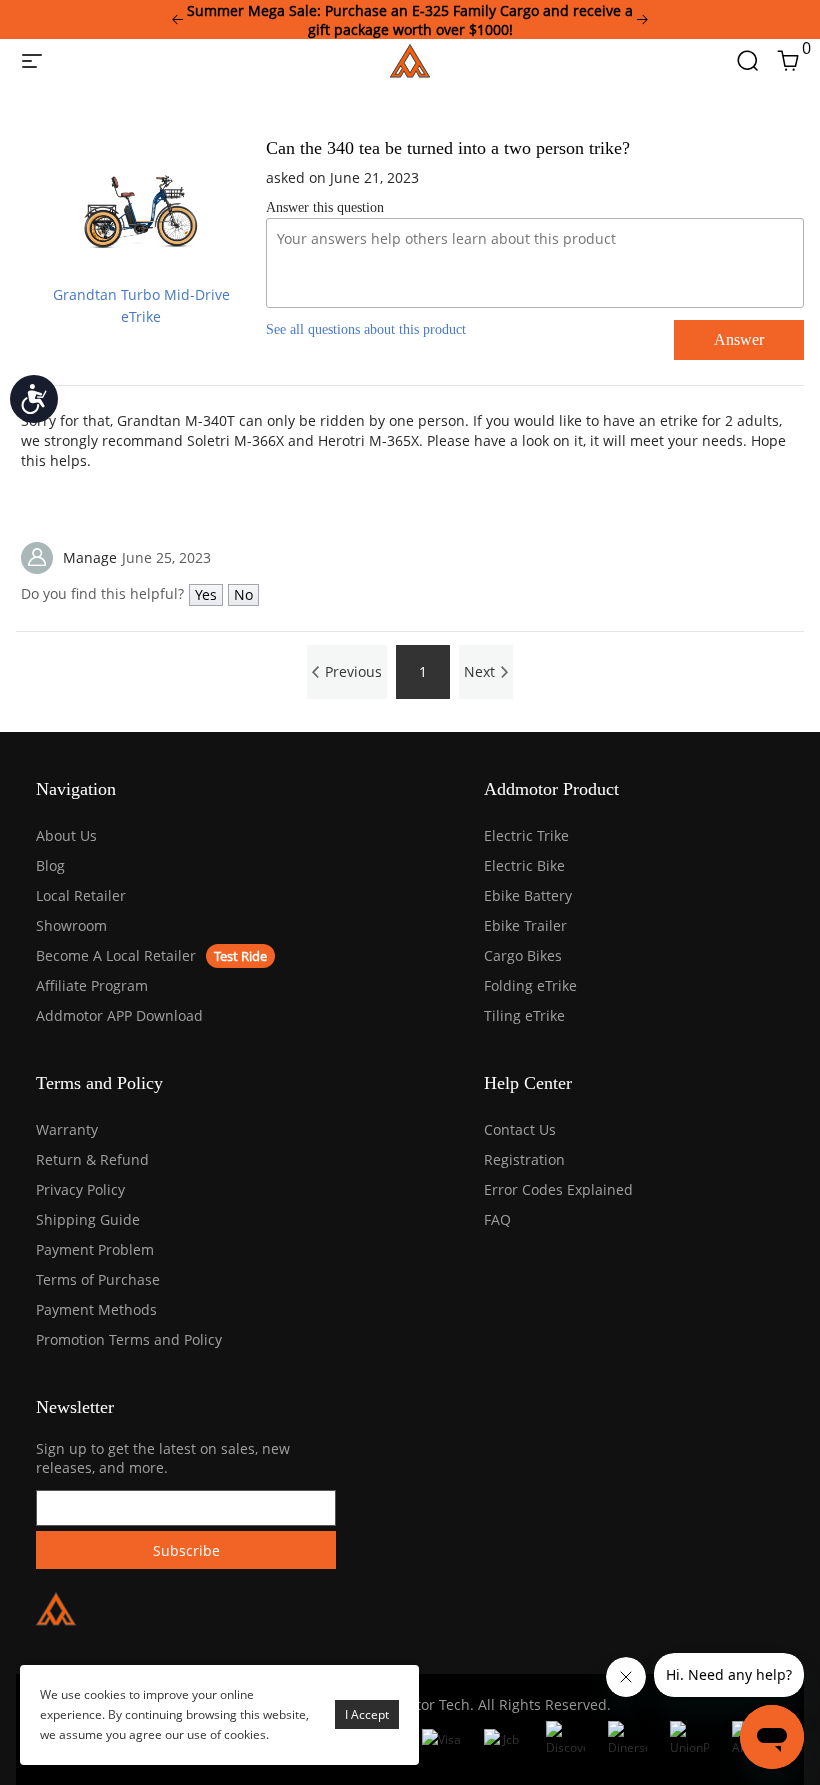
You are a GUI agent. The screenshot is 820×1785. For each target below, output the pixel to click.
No (243, 594)
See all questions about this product (366, 329)
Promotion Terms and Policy (129, 1339)
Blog (50, 865)
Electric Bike (524, 865)
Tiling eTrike (524, 1015)
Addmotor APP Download (119, 1015)
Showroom (71, 925)
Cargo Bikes (523, 955)
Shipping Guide (88, 1219)
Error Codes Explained (558, 1189)
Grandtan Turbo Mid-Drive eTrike (141, 305)
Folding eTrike (530, 985)
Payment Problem (95, 1249)
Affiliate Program (92, 985)
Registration (524, 1159)
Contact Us (520, 1129)
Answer (739, 339)
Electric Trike (526, 835)
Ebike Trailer (525, 925)
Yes (206, 594)
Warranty (67, 1129)
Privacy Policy (80, 1189)
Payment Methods (96, 1309)
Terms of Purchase (98, 1279)
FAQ (497, 1219)
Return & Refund (92, 1159)
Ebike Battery (528, 895)
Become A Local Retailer (116, 955)
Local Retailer (81, 895)
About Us (66, 835)
